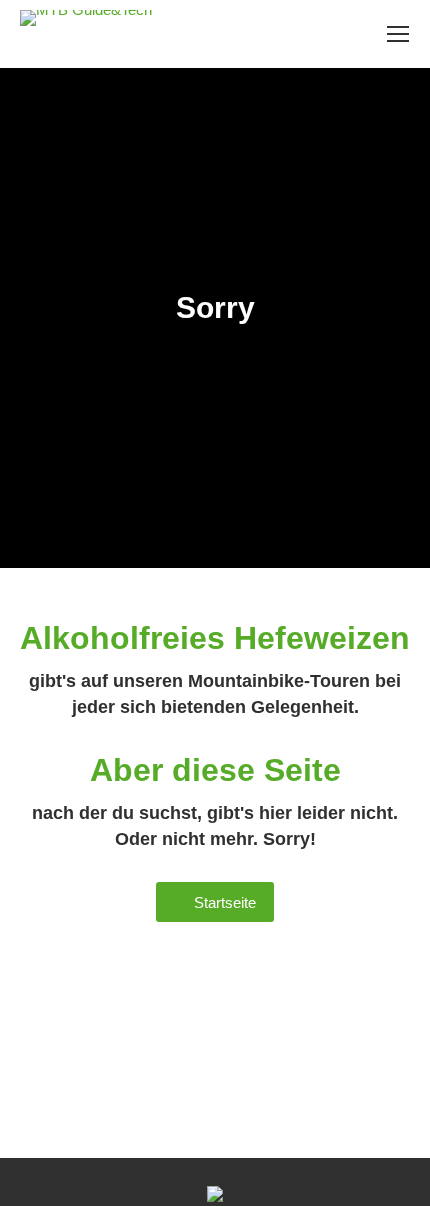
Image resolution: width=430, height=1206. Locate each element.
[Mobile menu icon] (398, 34)
